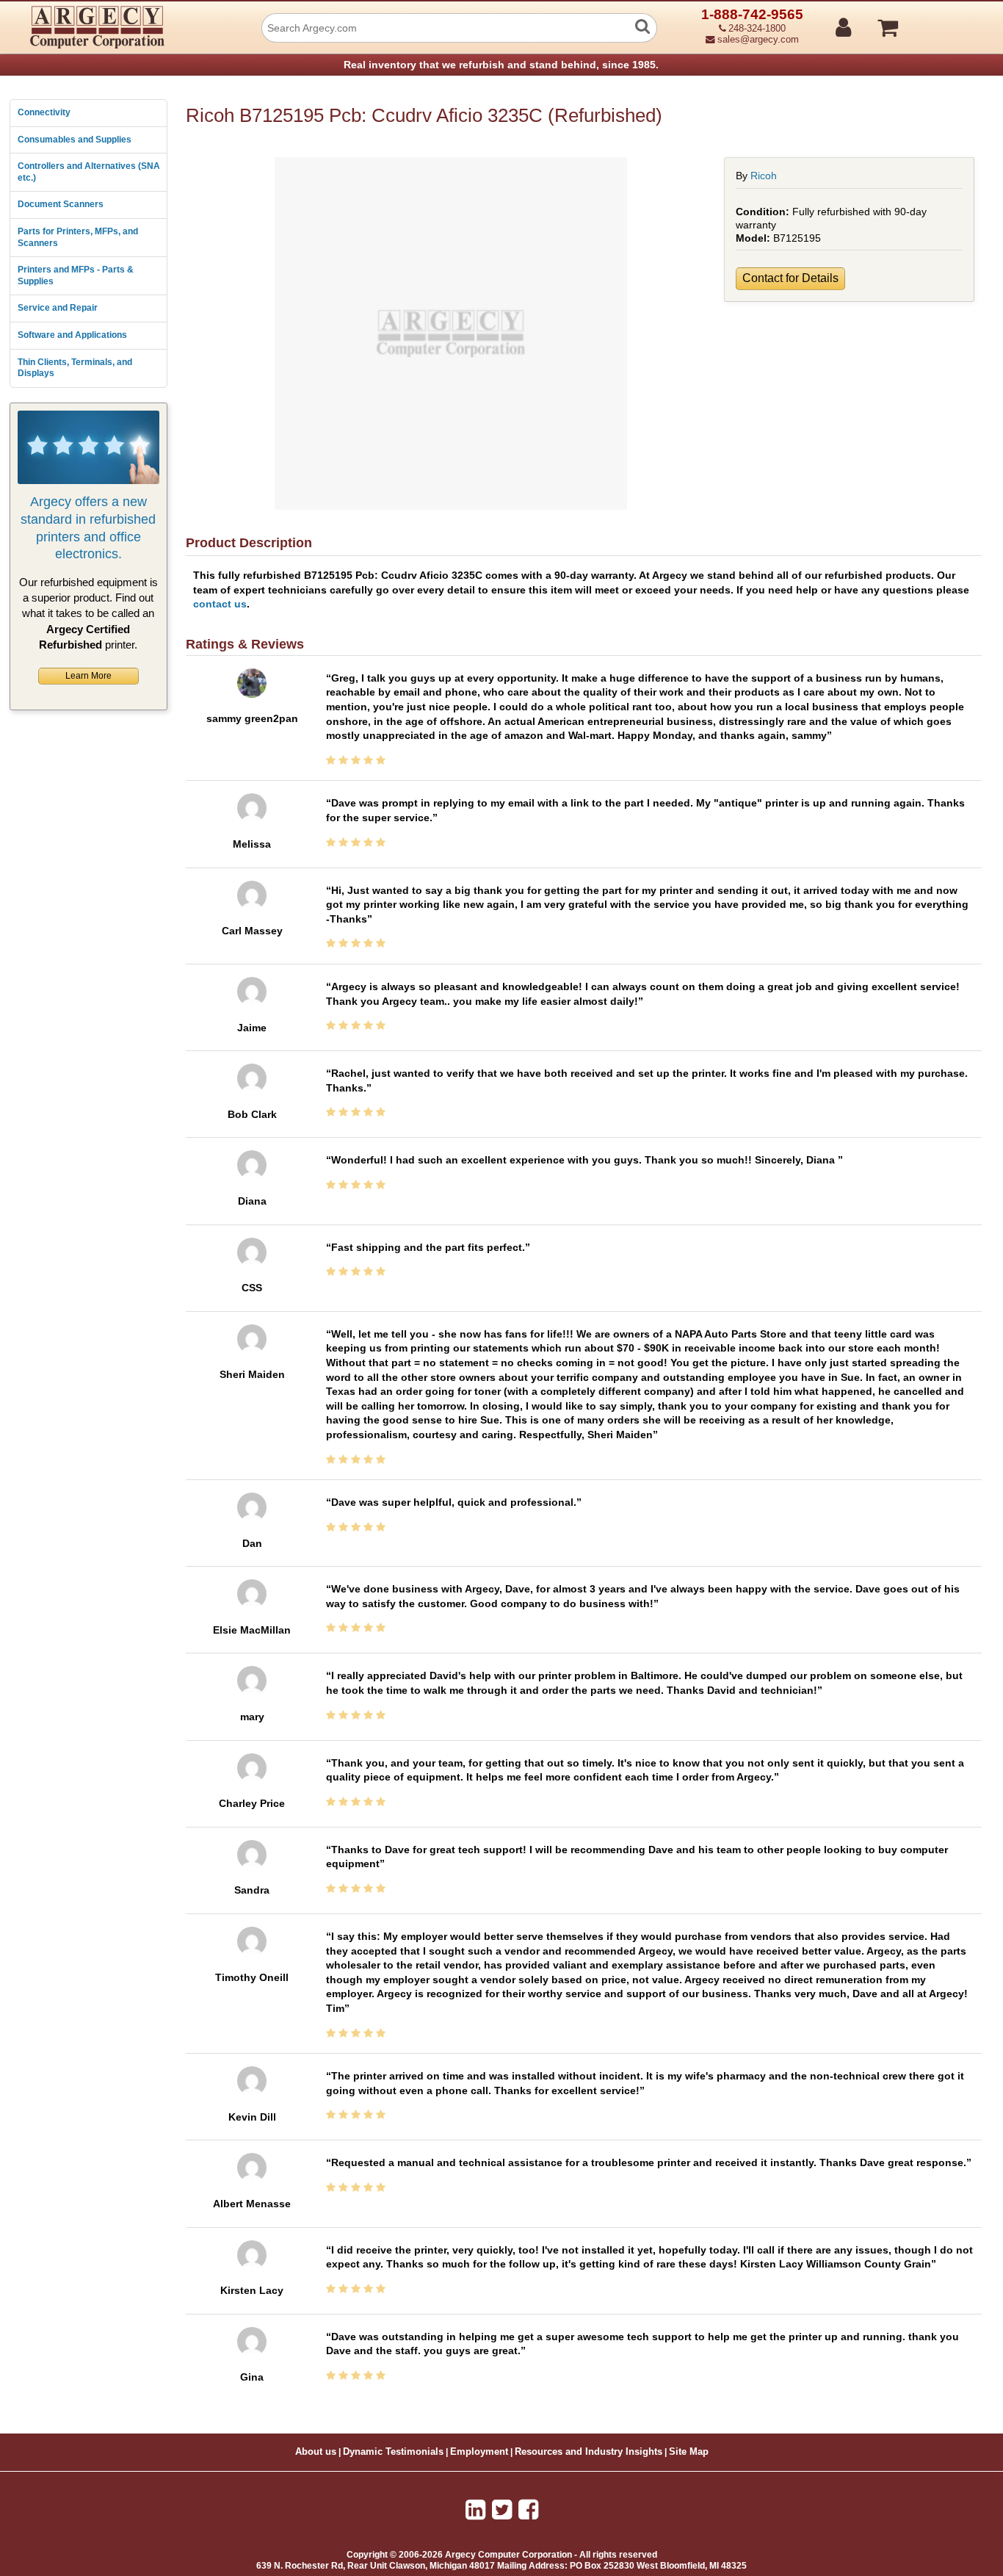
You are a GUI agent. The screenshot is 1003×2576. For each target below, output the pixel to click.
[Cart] (943, 21)
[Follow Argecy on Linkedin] (475, 2510)
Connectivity (44, 112)
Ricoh (764, 176)
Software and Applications (72, 335)
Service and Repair (58, 308)
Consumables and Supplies (75, 140)
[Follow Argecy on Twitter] (502, 2510)
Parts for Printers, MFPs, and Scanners (78, 237)
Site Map (689, 2452)
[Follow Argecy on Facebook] (528, 2510)
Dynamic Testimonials (393, 2452)
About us (316, 2452)
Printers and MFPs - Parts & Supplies (76, 275)
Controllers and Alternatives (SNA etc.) (89, 172)
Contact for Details (790, 278)
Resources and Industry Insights (589, 2452)
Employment (479, 2452)
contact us (220, 604)
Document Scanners (61, 204)
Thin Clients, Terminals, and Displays (75, 368)
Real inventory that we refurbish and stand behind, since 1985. (501, 65)
